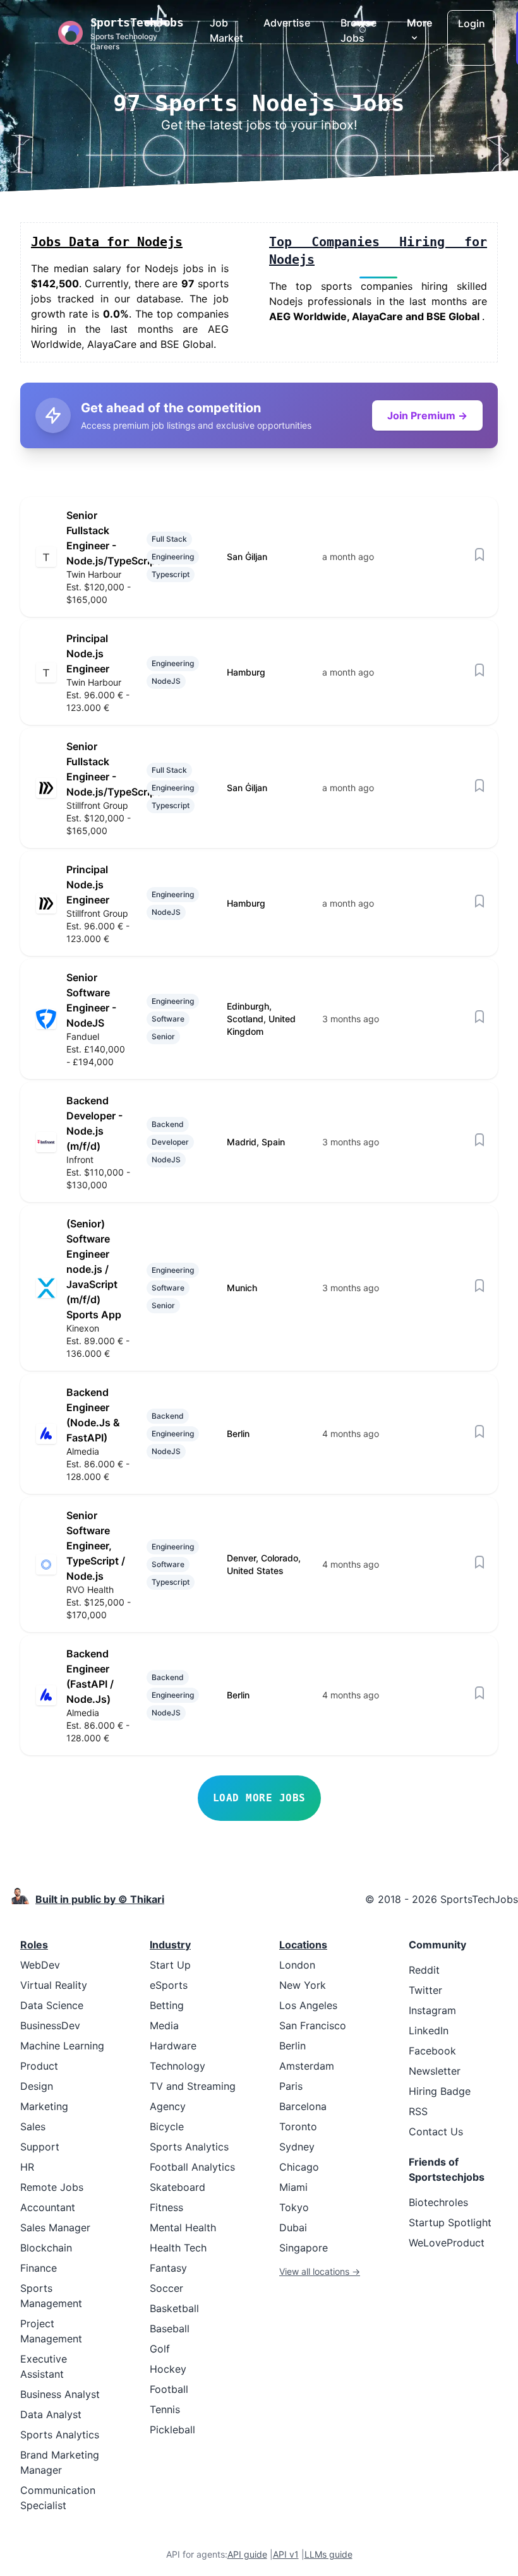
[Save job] (479, 554)
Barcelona (303, 2106)
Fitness (166, 2207)
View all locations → (320, 2271)
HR (27, 2167)
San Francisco (313, 2025)
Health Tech (178, 2248)
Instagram (432, 2010)
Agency (168, 2106)
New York (303, 1985)
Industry (170, 1945)
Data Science (52, 2005)
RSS (418, 2111)
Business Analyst (60, 2394)
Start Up (170, 1965)
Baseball (170, 2329)
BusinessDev (50, 2025)
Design (37, 2086)
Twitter (425, 1990)
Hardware (173, 2046)
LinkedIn (429, 2030)
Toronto (298, 2126)
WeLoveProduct (447, 2243)
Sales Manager (55, 2227)
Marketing (44, 2106)
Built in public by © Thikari (100, 1899)
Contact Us (436, 2132)
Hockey (168, 2369)
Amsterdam (307, 2066)
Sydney (297, 2147)
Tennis (165, 2409)
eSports (169, 1985)
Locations (303, 1945)
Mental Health (183, 2227)
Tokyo (294, 2207)
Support (40, 2147)
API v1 (286, 2554)
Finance (39, 2268)
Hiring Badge (440, 2091)
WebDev (40, 1965)
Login (472, 23)
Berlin (292, 2046)
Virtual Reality (54, 1985)
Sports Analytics (60, 2435)
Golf (160, 2349)
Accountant (48, 2207)
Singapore (304, 2248)
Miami (293, 2187)
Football (169, 2389)
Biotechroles (438, 2202)
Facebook (432, 2051)
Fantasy (168, 2268)
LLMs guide (328, 2554)
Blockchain (46, 2248)
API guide (247, 2554)
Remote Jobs (52, 2187)
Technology (178, 2066)
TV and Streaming (193, 2086)
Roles (34, 1945)
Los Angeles (308, 2005)
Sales (33, 2126)
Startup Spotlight (450, 2222)
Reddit (424, 1970)
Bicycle (167, 2126)
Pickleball (172, 2430)
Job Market (226, 30)
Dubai (293, 2227)
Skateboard (178, 2187)
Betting (167, 2005)
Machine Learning (62, 2046)
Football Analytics (192, 2167)
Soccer (166, 2288)
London (297, 1965)
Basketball (174, 2308)
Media (164, 2025)
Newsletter (435, 2071)
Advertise (287, 23)
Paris (291, 2086)
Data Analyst (51, 2414)
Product (39, 2066)
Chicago (299, 2167)
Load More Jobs (259, 1798)
